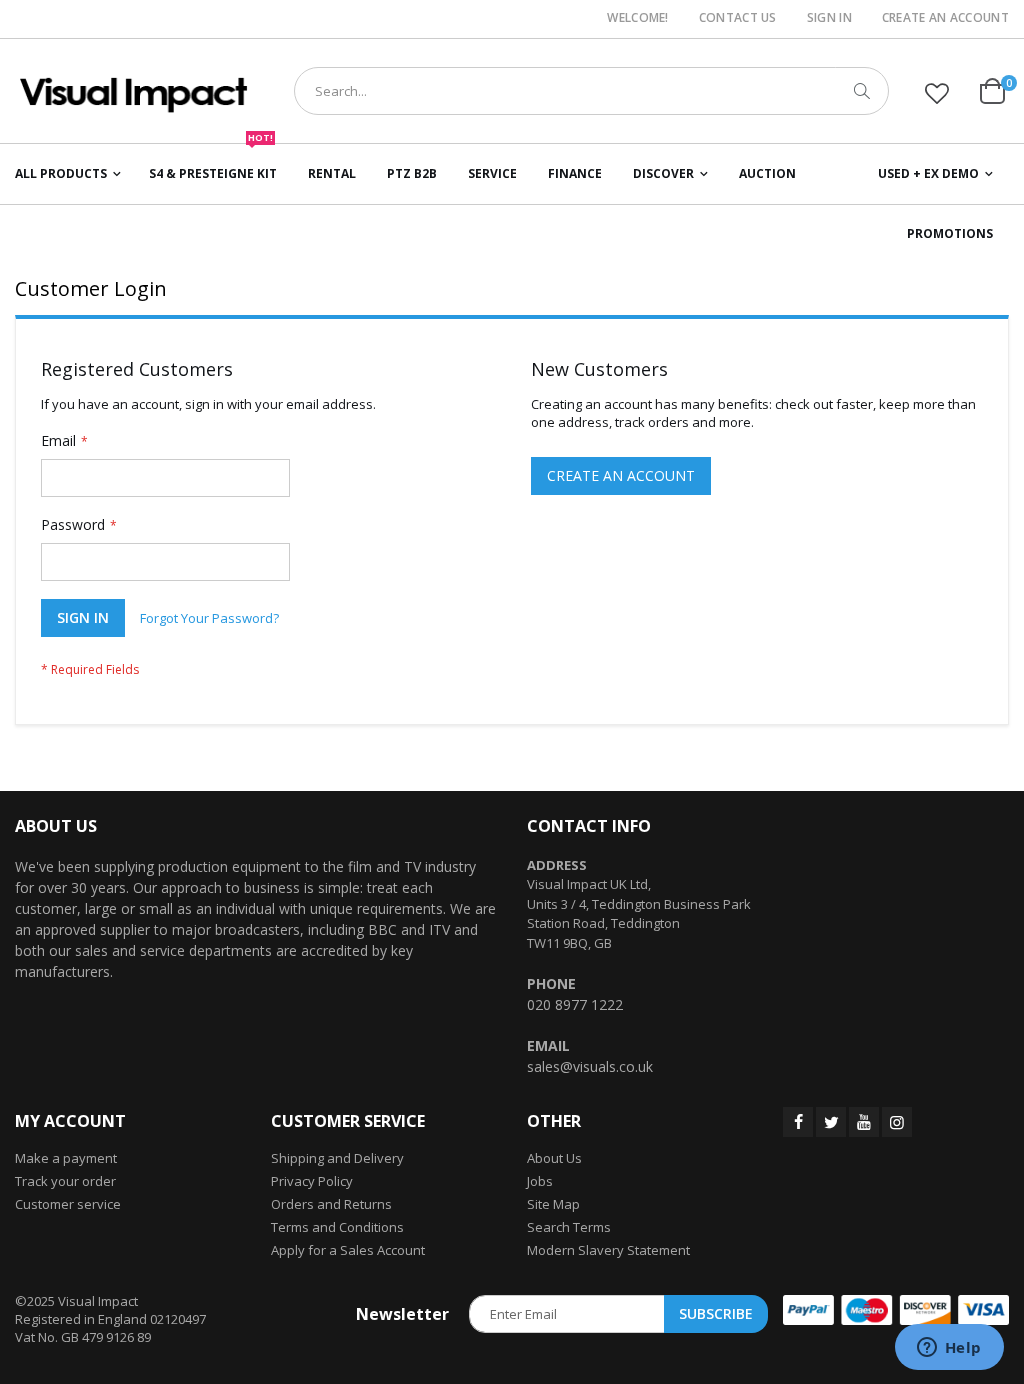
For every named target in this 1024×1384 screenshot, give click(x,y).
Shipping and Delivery (337, 1158)
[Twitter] (831, 1122)
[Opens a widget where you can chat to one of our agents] (949, 1349)
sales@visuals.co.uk (590, 1066)
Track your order (65, 1181)
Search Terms (569, 1227)
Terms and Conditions (337, 1227)
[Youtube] (864, 1122)
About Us (554, 1158)
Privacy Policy (312, 1181)
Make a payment (66, 1158)
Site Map (553, 1204)
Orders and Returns (331, 1204)
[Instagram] (897, 1122)
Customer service (68, 1204)
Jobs (540, 1181)
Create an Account (945, 18)
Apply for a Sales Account (348, 1250)
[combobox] (591, 91)
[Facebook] (798, 1122)
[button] (937, 93)
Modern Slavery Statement (608, 1250)
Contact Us (738, 18)
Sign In (829, 18)
